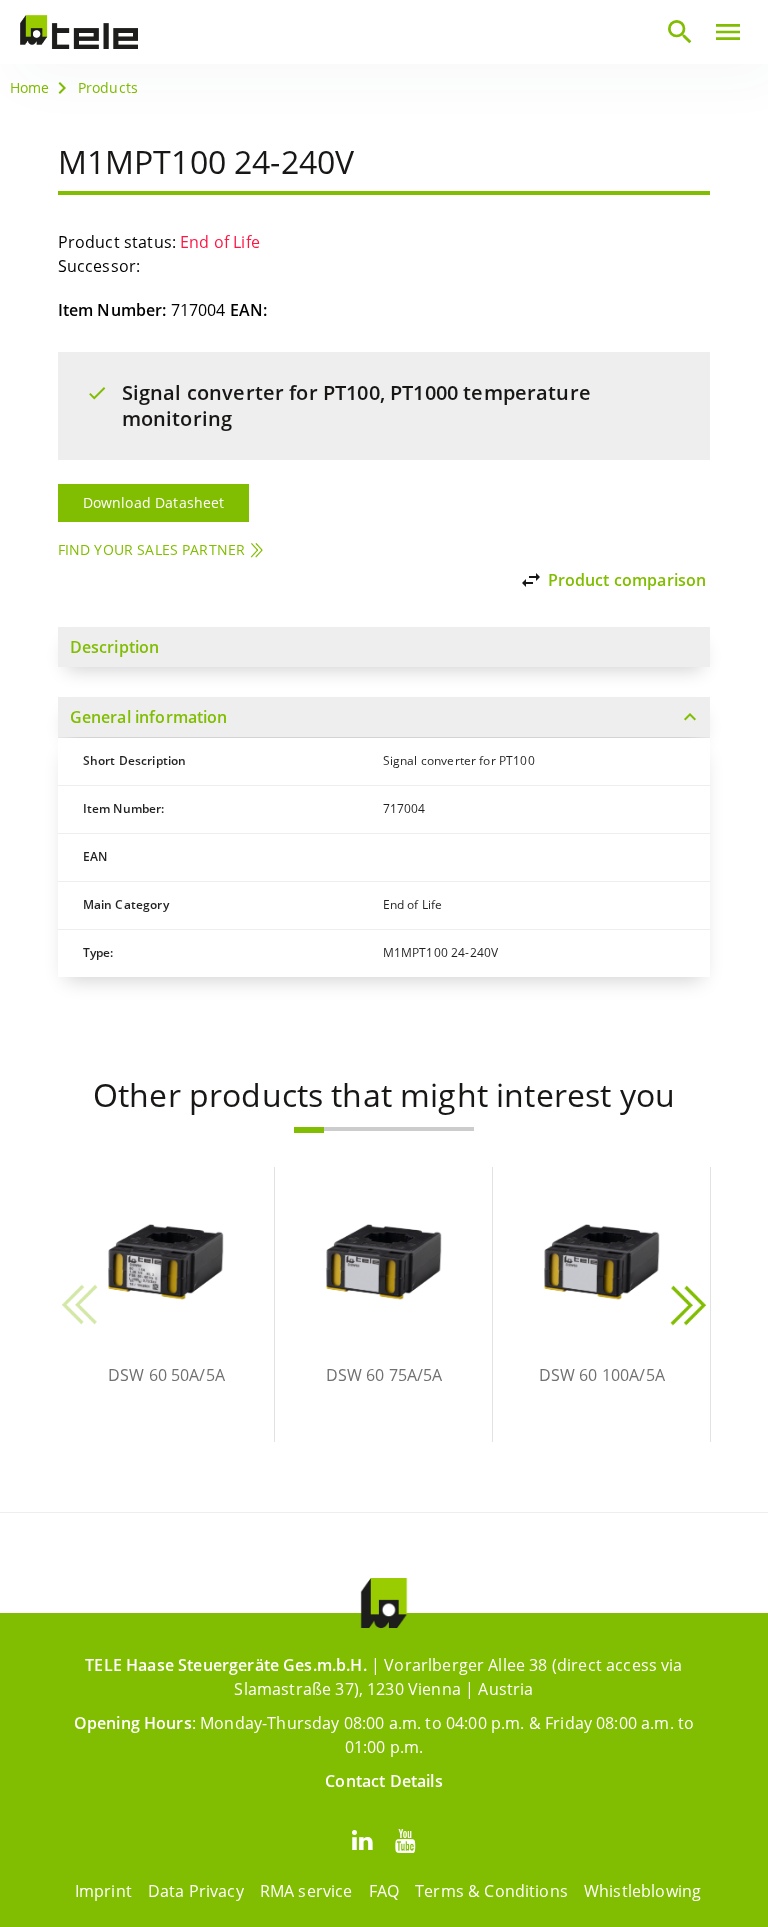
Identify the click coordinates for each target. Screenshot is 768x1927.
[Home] (79, 32)
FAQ (384, 1891)
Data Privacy (196, 1891)
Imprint (103, 1891)
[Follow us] (362, 1839)
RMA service (306, 1891)
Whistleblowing (642, 1891)
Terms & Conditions (491, 1891)
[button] (309, 1130)
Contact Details (383, 1781)
